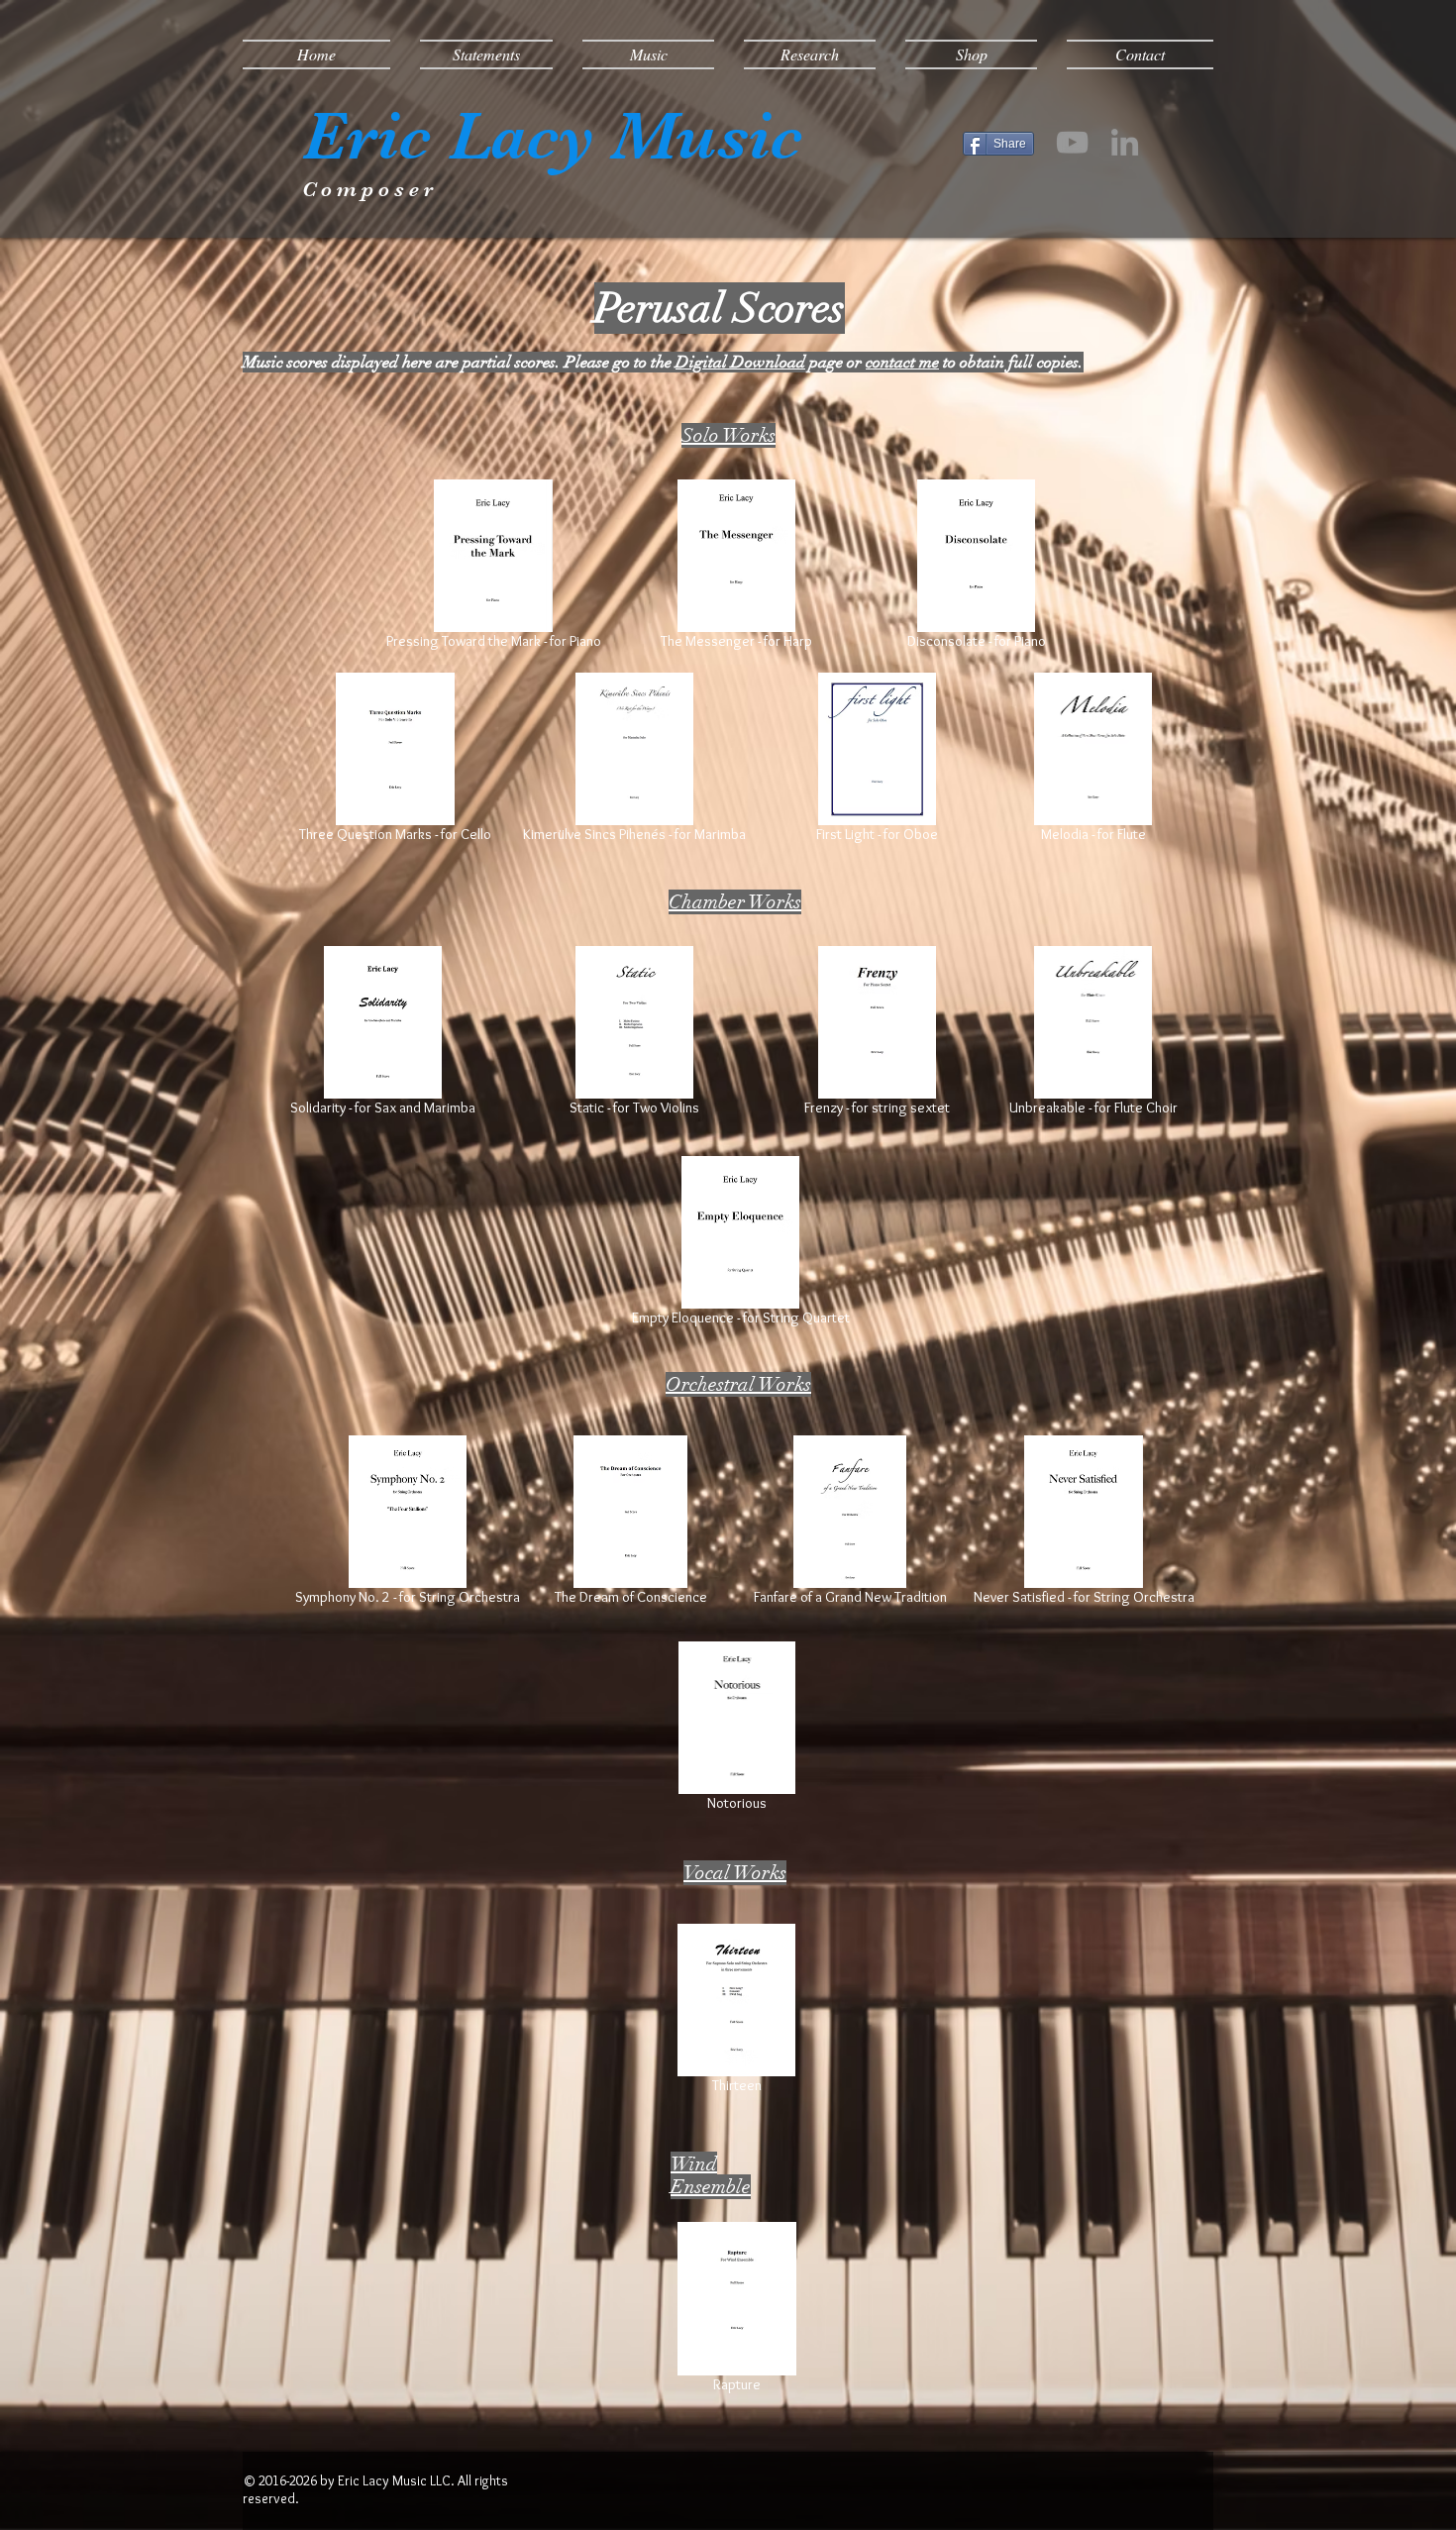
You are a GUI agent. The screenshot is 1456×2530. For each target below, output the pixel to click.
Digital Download (740, 362)
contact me (902, 362)
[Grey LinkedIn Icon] (1125, 142)
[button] (486, 54)
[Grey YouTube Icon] (1072, 142)
